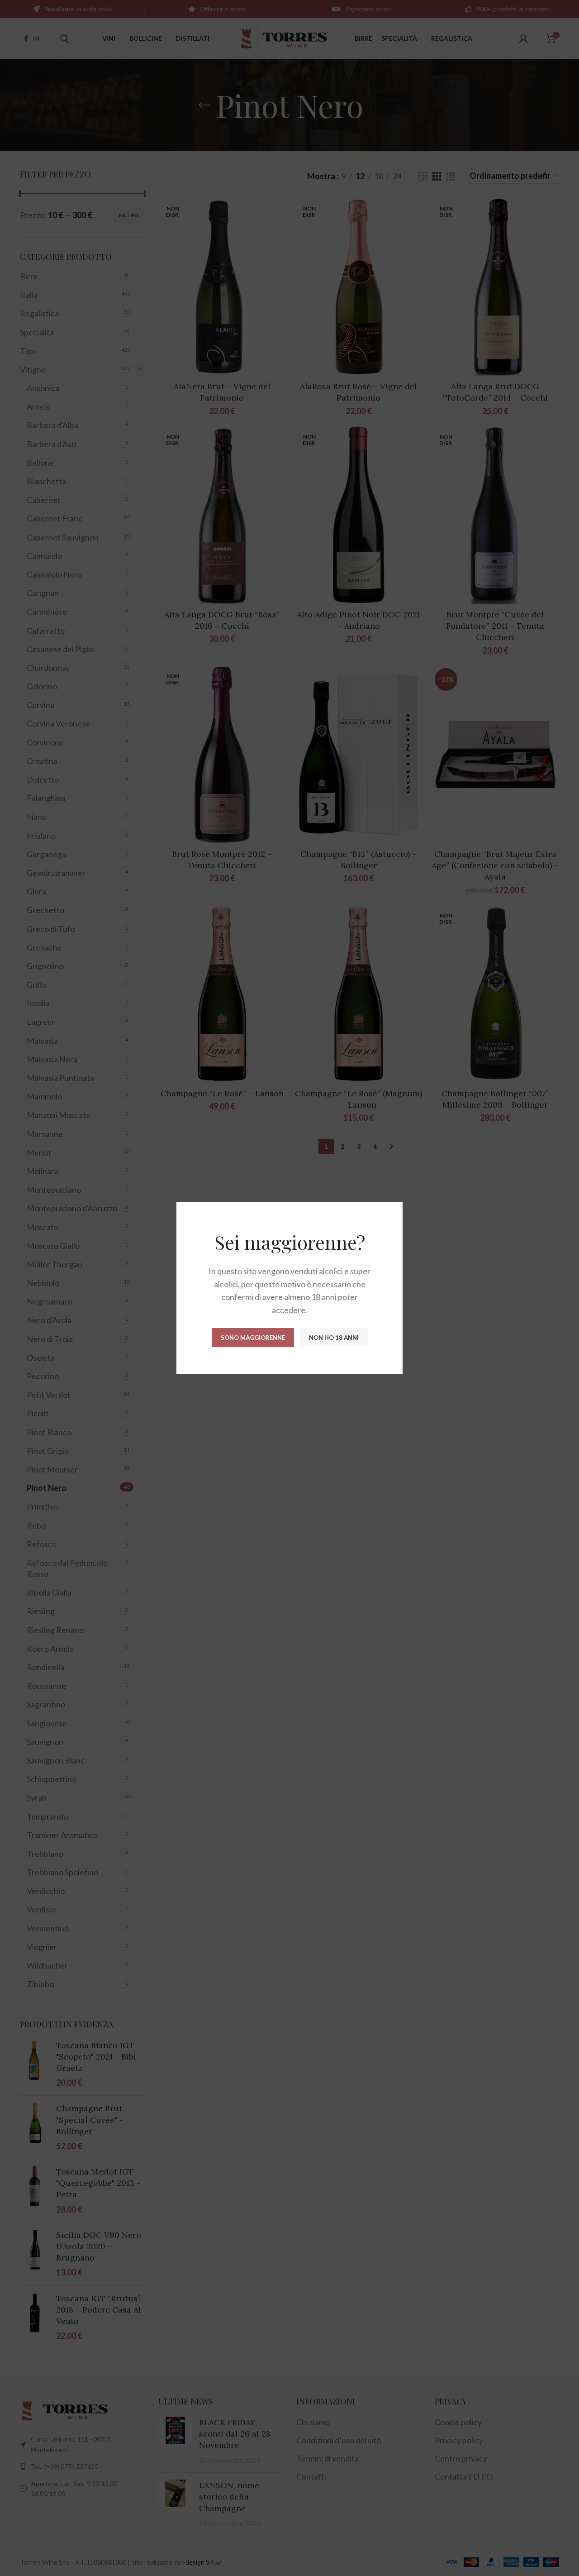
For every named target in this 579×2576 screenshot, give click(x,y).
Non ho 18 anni (334, 1338)
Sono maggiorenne (253, 1338)
